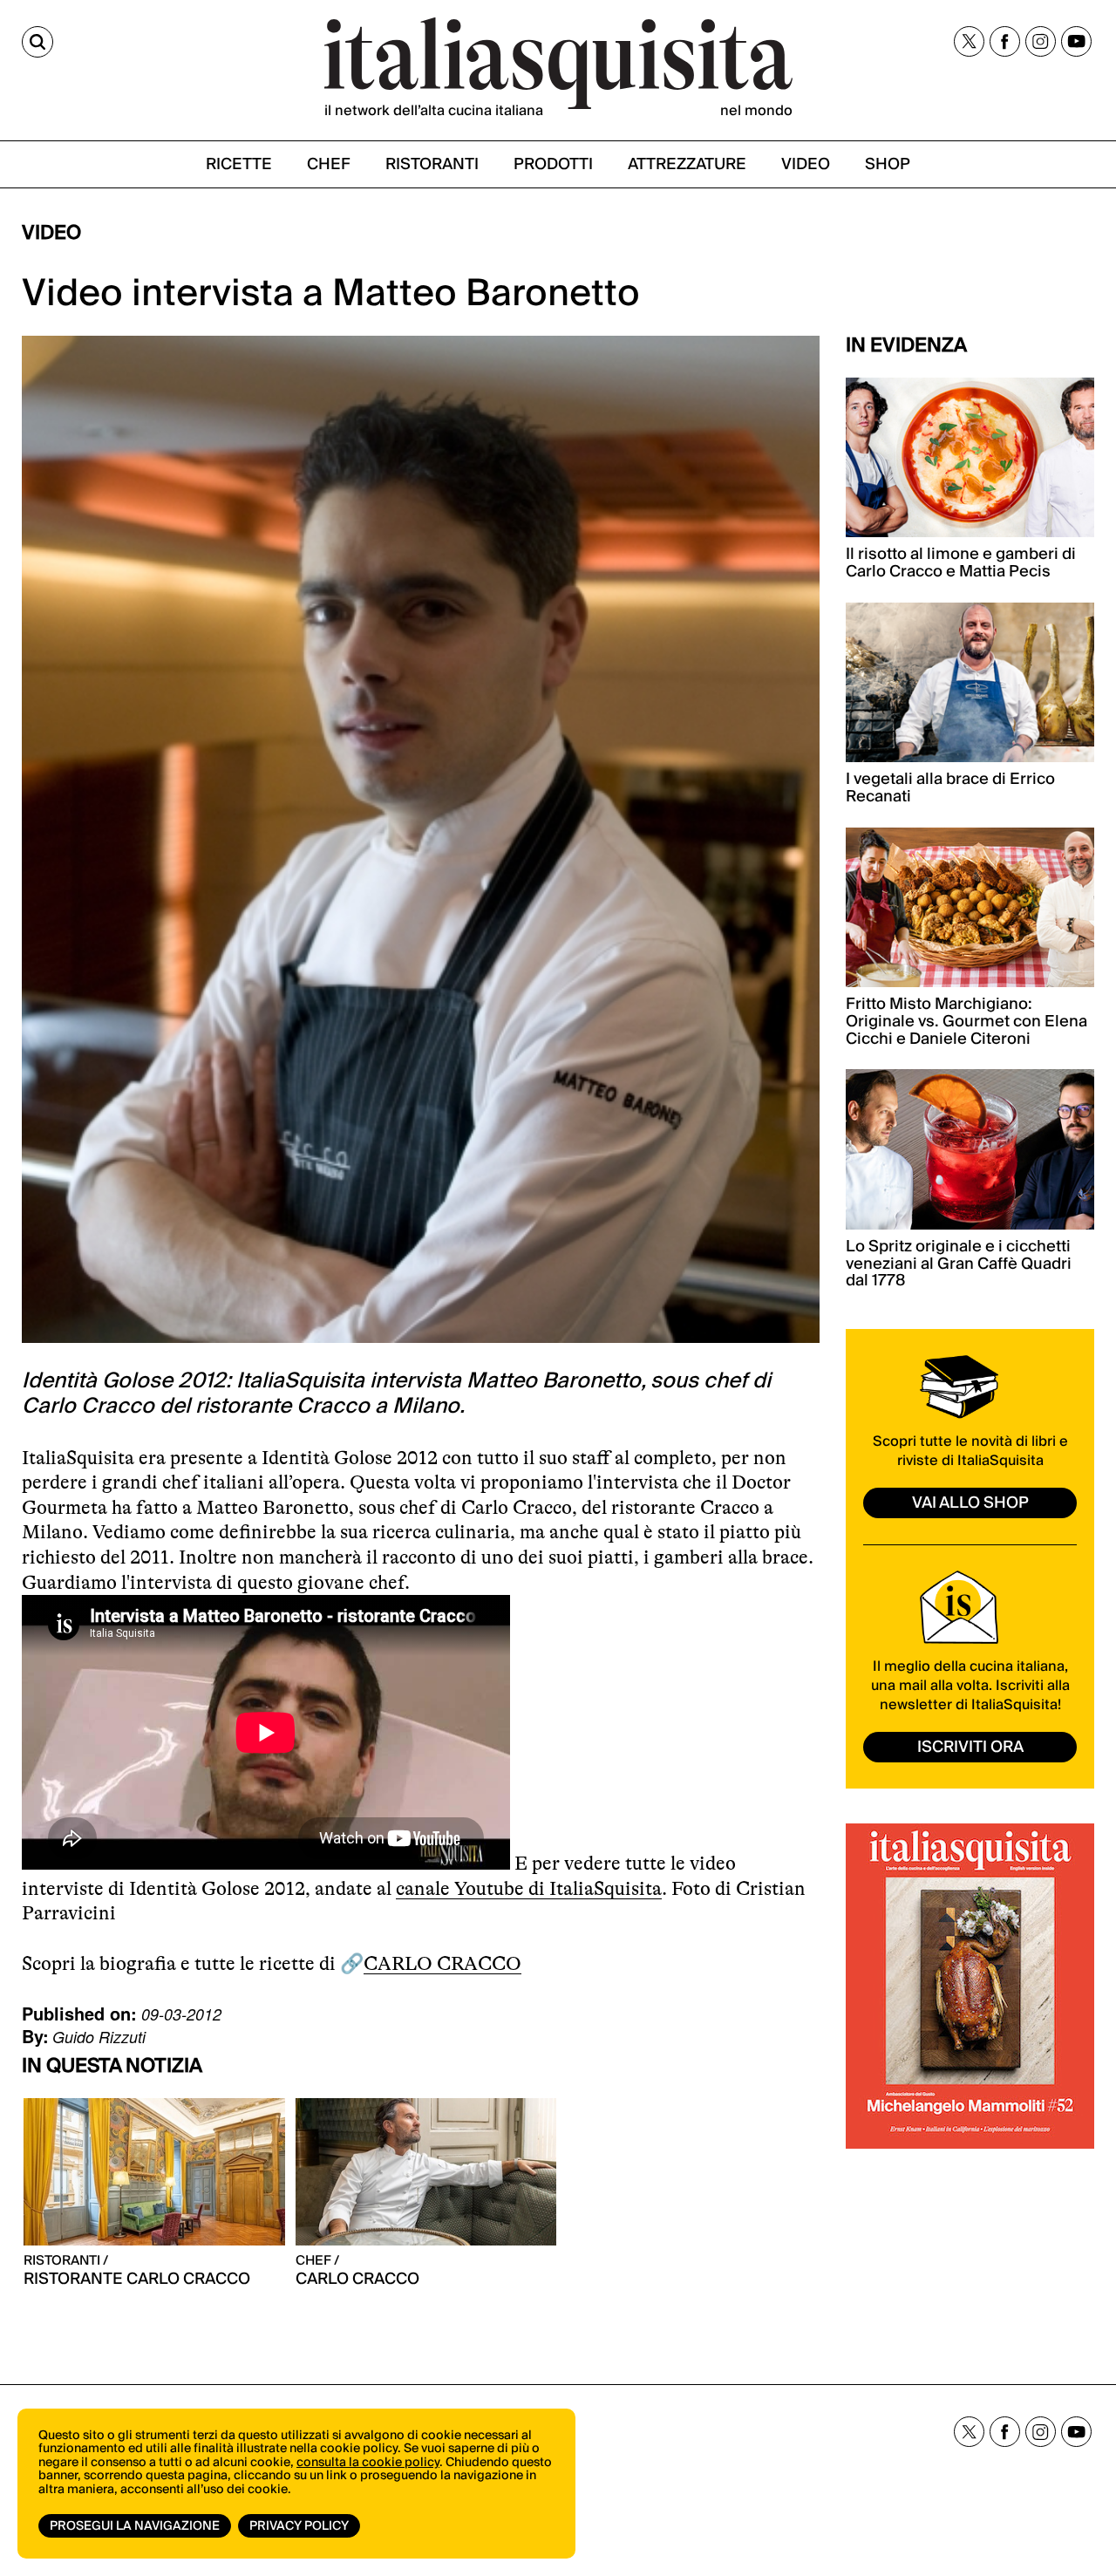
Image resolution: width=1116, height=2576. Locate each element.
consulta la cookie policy (368, 2463)
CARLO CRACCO (442, 1963)
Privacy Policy (299, 2526)
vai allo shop (970, 1503)
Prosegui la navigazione (135, 2526)
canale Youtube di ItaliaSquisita (529, 1888)
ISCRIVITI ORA (970, 1747)
